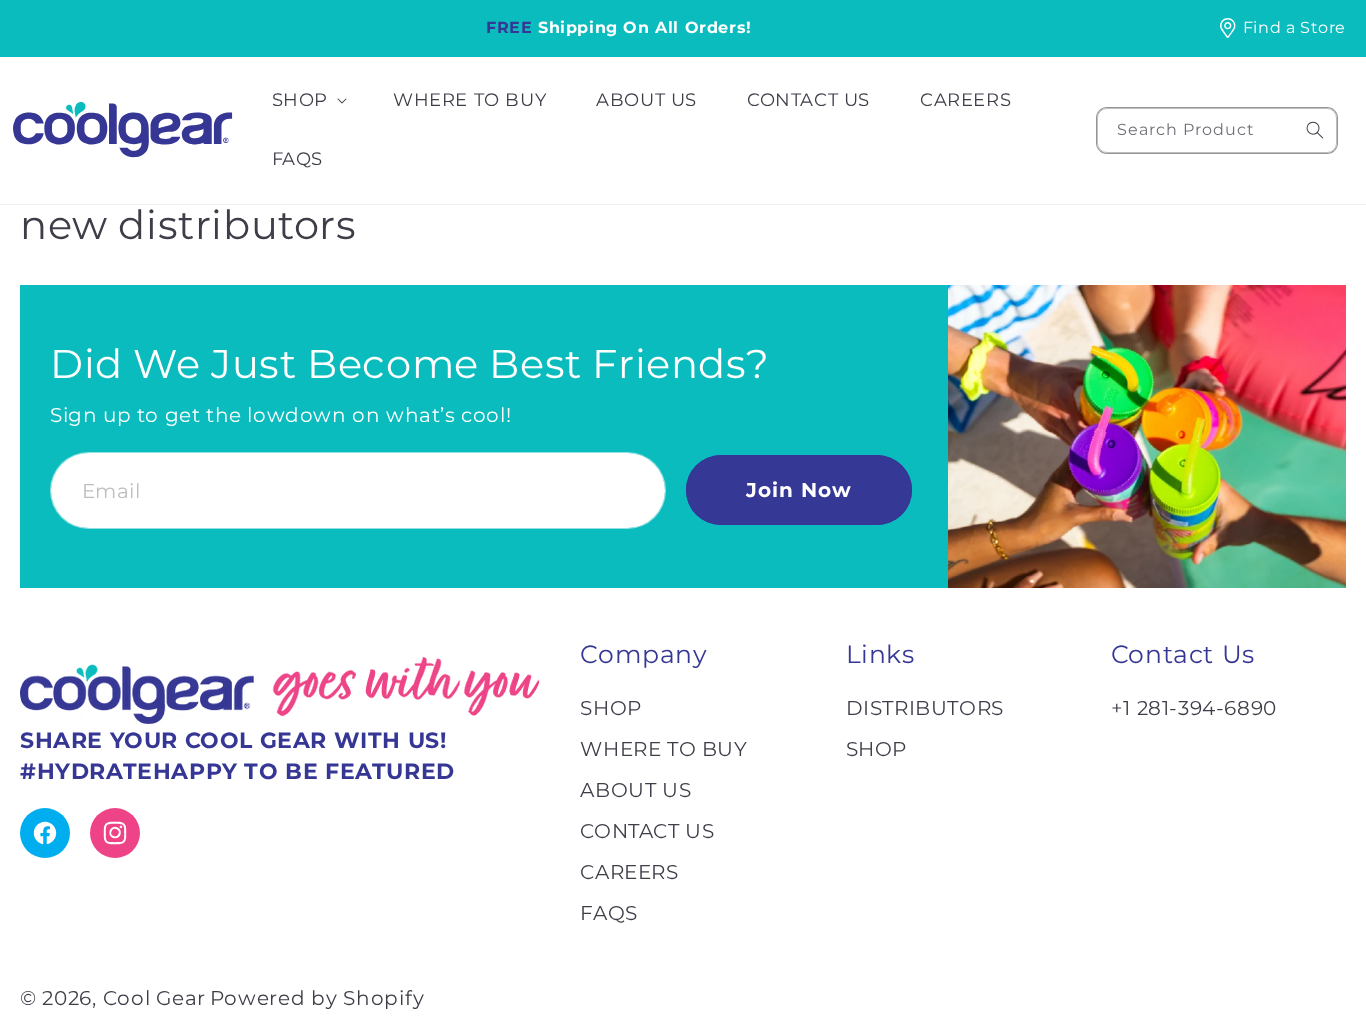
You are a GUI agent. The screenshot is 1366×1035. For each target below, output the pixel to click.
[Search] (1315, 130)
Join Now (799, 490)
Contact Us (647, 831)
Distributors (925, 708)
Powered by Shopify (317, 998)
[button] (307, 100)
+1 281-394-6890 (1194, 708)
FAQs (608, 913)
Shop (610, 708)
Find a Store (1294, 27)
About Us (635, 790)
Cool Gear (154, 998)
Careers (629, 872)
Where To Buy (663, 749)
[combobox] (1217, 130)
